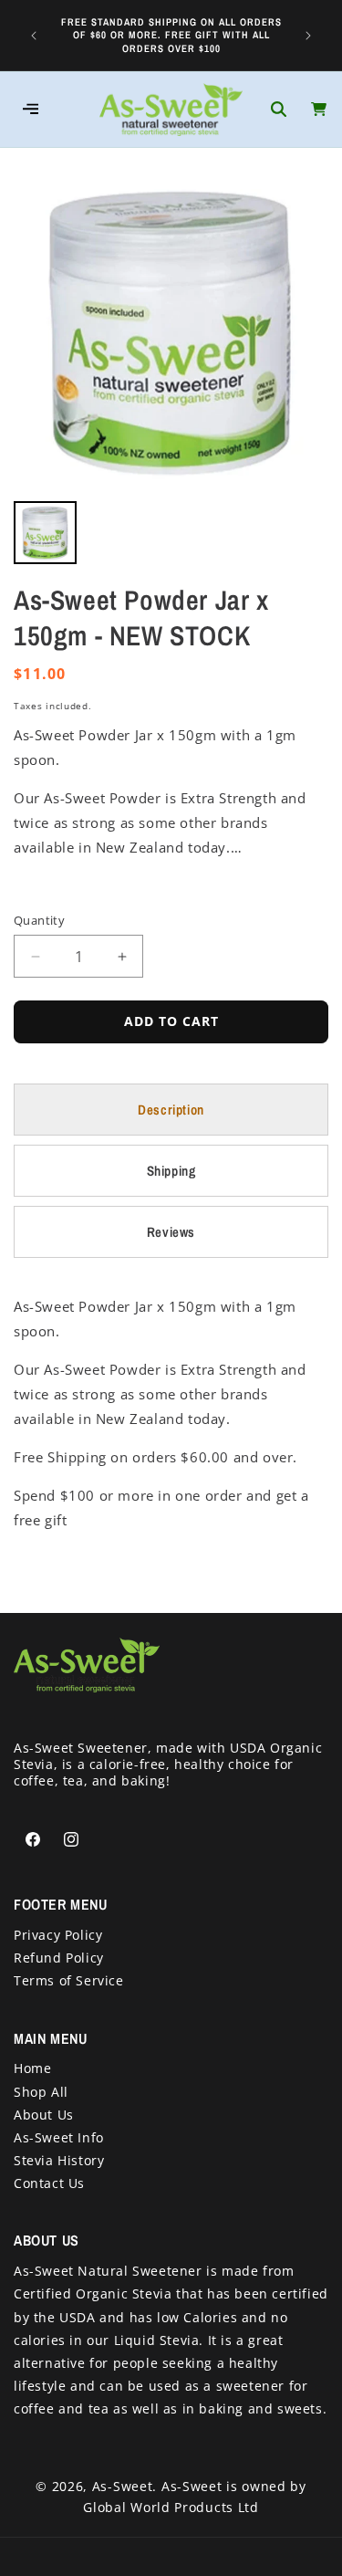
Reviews (171, 1232)
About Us (44, 2115)
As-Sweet (123, 2486)
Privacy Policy (58, 1935)
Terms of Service (69, 1980)
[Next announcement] (308, 35)
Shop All (41, 2092)
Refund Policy (59, 1958)
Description (171, 1110)
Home (32, 2068)
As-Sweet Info (59, 2137)
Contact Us (49, 2183)
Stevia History (59, 2160)
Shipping (171, 1171)
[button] (278, 110)
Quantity (39, 920)
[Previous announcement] (34, 35)
